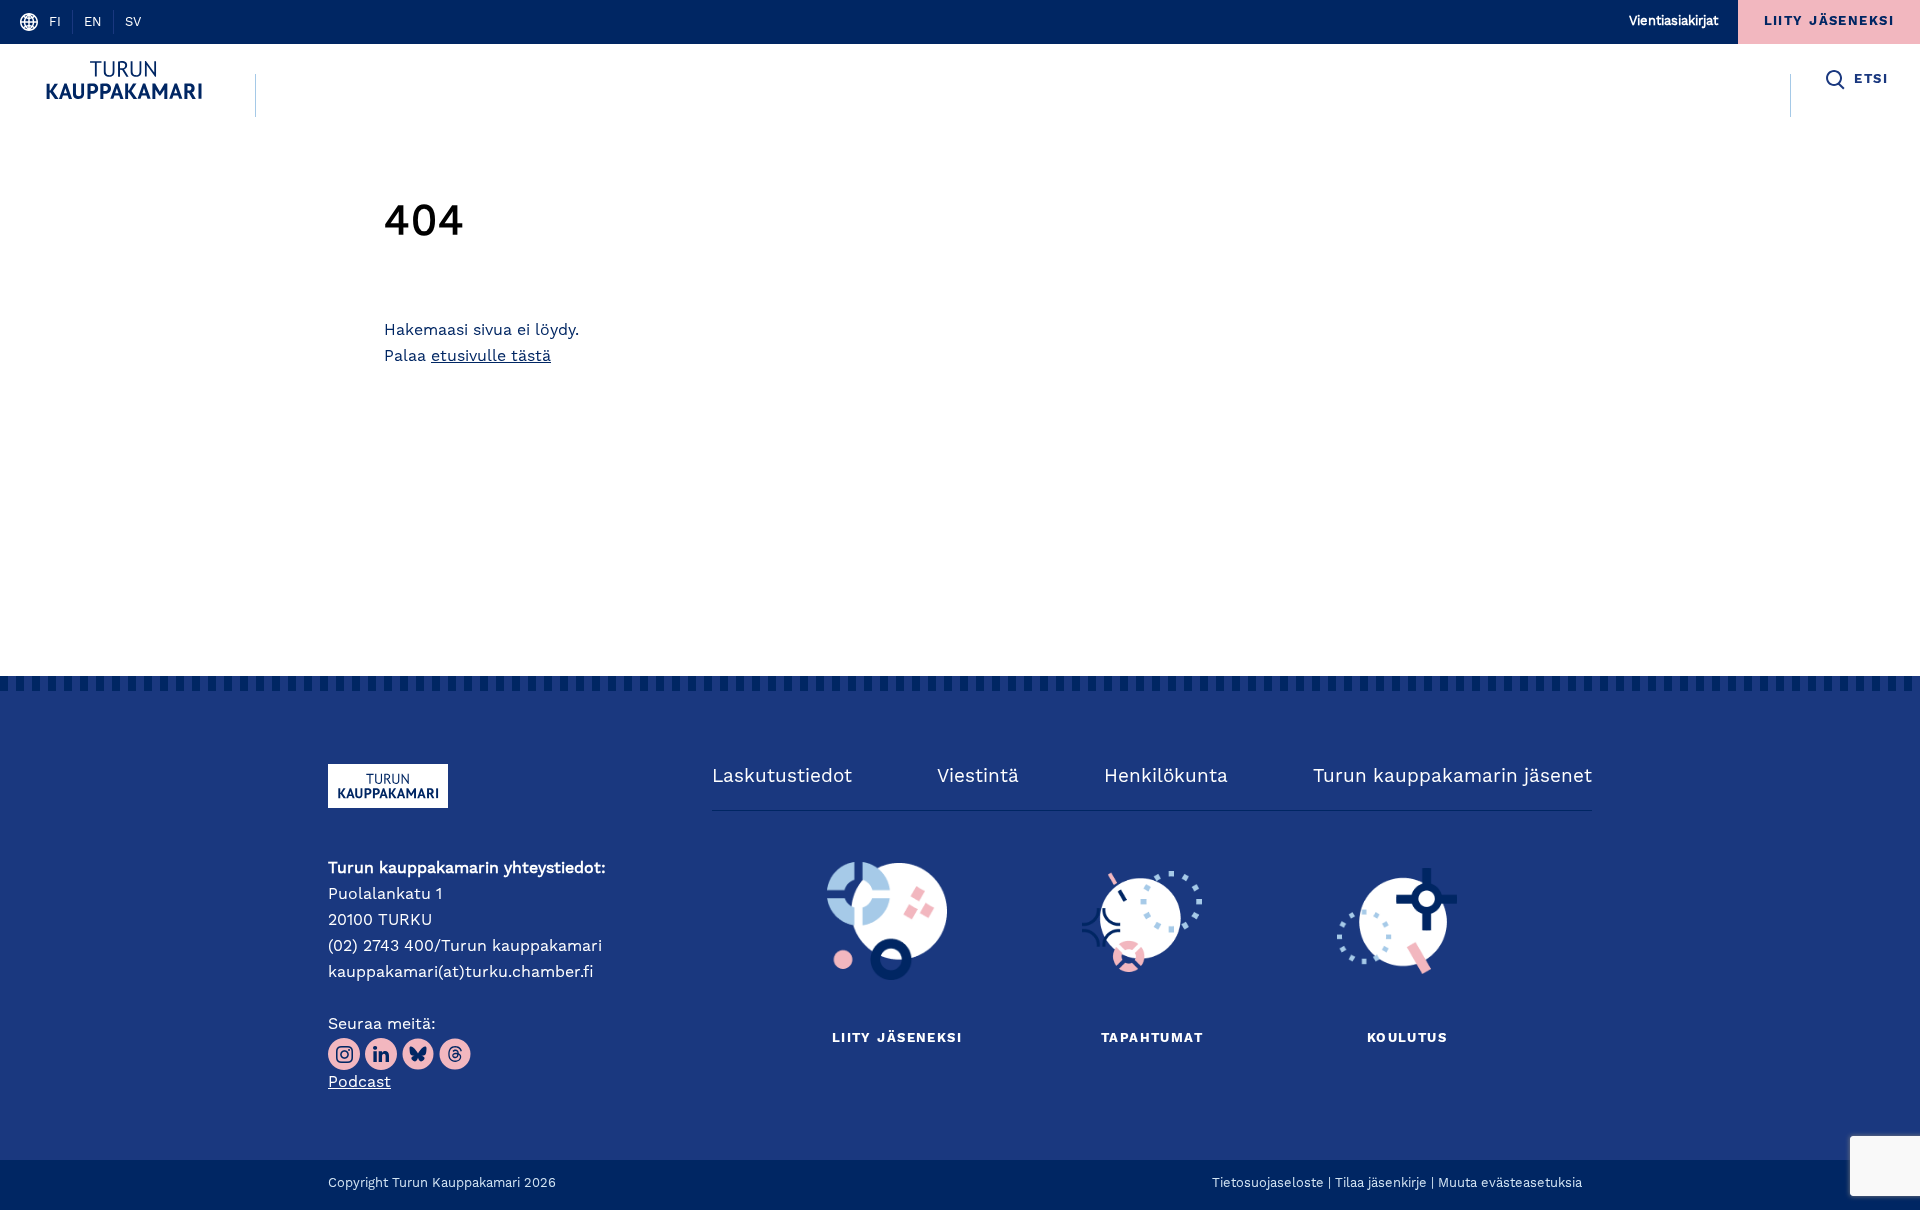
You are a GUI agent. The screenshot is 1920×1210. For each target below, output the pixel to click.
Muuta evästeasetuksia (1510, 1183)
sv (133, 22)
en (93, 22)
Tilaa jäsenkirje (1381, 1183)
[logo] (127, 80)
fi (55, 22)
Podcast (359, 1083)
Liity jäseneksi (897, 1038)
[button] (1855, 80)
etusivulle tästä (491, 357)
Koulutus (1407, 1038)
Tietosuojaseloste (1268, 1183)
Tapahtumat (1152, 1038)
